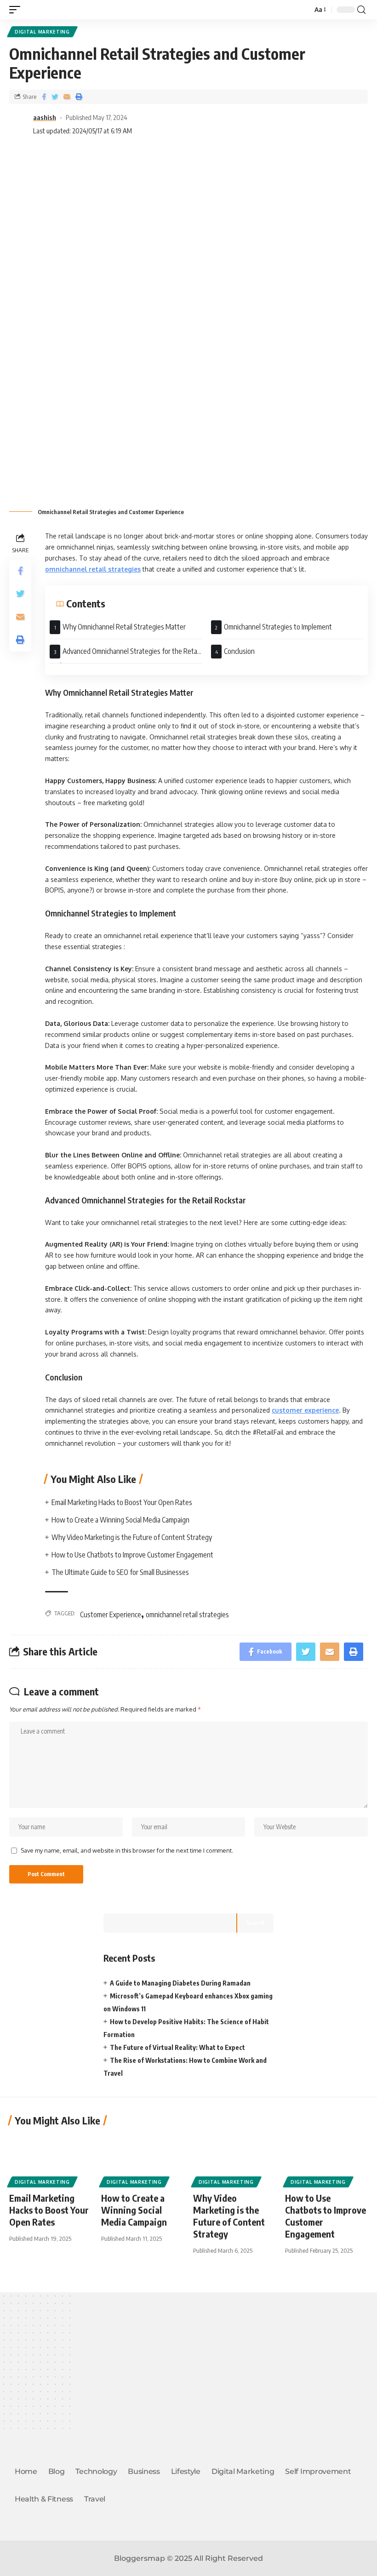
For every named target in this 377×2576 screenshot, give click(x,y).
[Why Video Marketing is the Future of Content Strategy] (234, 2159)
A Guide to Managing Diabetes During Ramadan (180, 1983)
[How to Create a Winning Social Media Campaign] (143, 2159)
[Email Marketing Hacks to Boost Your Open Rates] (51, 2159)
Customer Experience (111, 1614)
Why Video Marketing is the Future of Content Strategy (132, 1537)
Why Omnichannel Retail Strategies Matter (124, 627)
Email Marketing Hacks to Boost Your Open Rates (122, 1502)
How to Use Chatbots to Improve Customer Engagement (132, 1555)
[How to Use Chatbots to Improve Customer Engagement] (326, 2159)
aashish (45, 117)
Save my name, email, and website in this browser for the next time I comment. (127, 1850)
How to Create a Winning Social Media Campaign (120, 1520)
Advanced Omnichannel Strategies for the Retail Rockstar (125, 655)
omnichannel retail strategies (93, 569)
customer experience (305, 1410)
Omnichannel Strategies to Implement (278, 627)
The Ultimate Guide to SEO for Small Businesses (120, 1572)
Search (255, 1923)
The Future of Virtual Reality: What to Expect (177, 2047)
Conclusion (239, 651)
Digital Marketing (42, 32)
